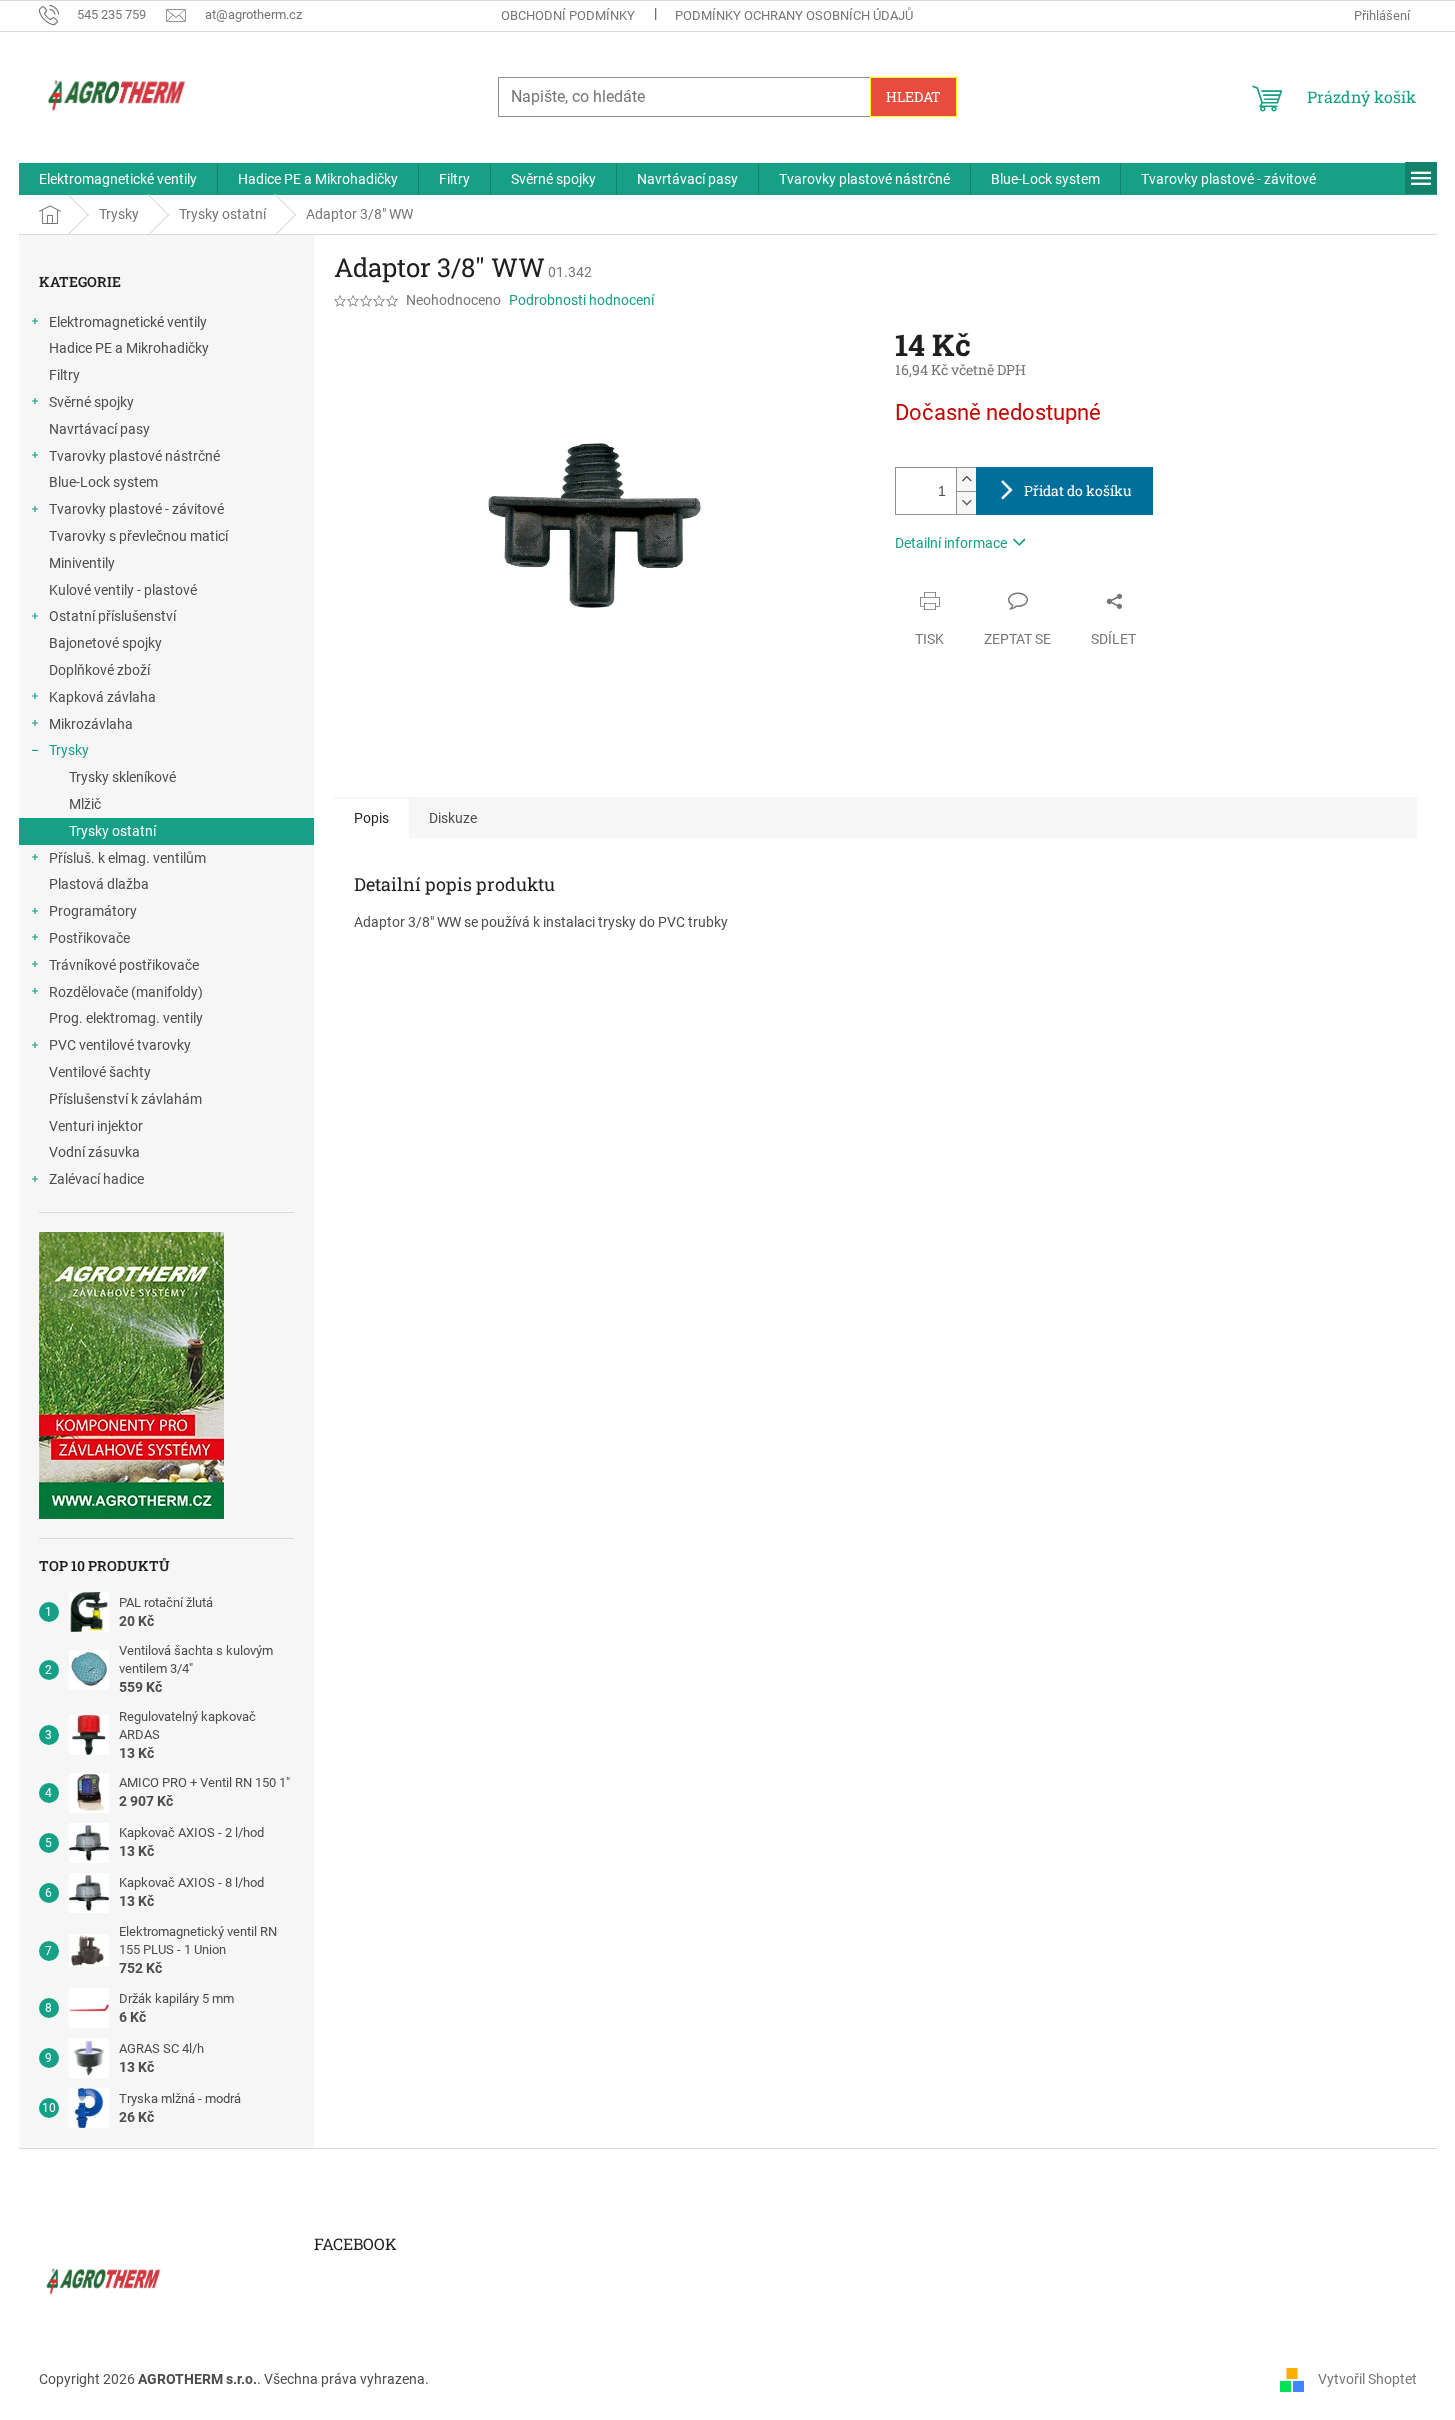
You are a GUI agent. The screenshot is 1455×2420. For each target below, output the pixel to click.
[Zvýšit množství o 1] (966, 479)
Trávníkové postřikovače (124, 965)
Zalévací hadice (96, 1179)
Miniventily (82, 563)
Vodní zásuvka (94, 1152)
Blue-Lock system (103, 482)
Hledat (913, 96)
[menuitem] (118, 179)
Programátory (93, 911)
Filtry (64, 375)
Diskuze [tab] (453, 818)
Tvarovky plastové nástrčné (134, 456)
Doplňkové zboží (99, 670)
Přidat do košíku (1078, 490)
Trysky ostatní (112, 831)
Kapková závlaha (102, 697)
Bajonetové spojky (105, 643)
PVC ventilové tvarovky (120, 1045)
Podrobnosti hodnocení (581, 300)
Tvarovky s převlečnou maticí (138, 536)
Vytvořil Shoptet (1367, 2379)
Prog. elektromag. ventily (126, 1018)
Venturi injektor (96, 1126)
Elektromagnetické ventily (128, 322)
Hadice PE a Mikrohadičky (129, 348)
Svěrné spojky (91, 402)
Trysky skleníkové (122, 777)
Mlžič (85, 804)
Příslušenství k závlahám (125, 1099)
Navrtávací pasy (99, 429)
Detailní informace (951, 543)
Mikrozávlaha (91, 724)
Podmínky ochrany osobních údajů (794, 15)
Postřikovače (89, 938)
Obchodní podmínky (568, 15)
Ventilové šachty (100, 1072)
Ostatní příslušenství (112, 616)
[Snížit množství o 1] (966, 502)
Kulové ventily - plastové (123, 590)
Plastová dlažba (99, 884)
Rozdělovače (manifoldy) (126, 992)
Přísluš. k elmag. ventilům (127, 858)
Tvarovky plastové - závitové (136, 509)
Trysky (69, 750)
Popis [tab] (371, 818)
